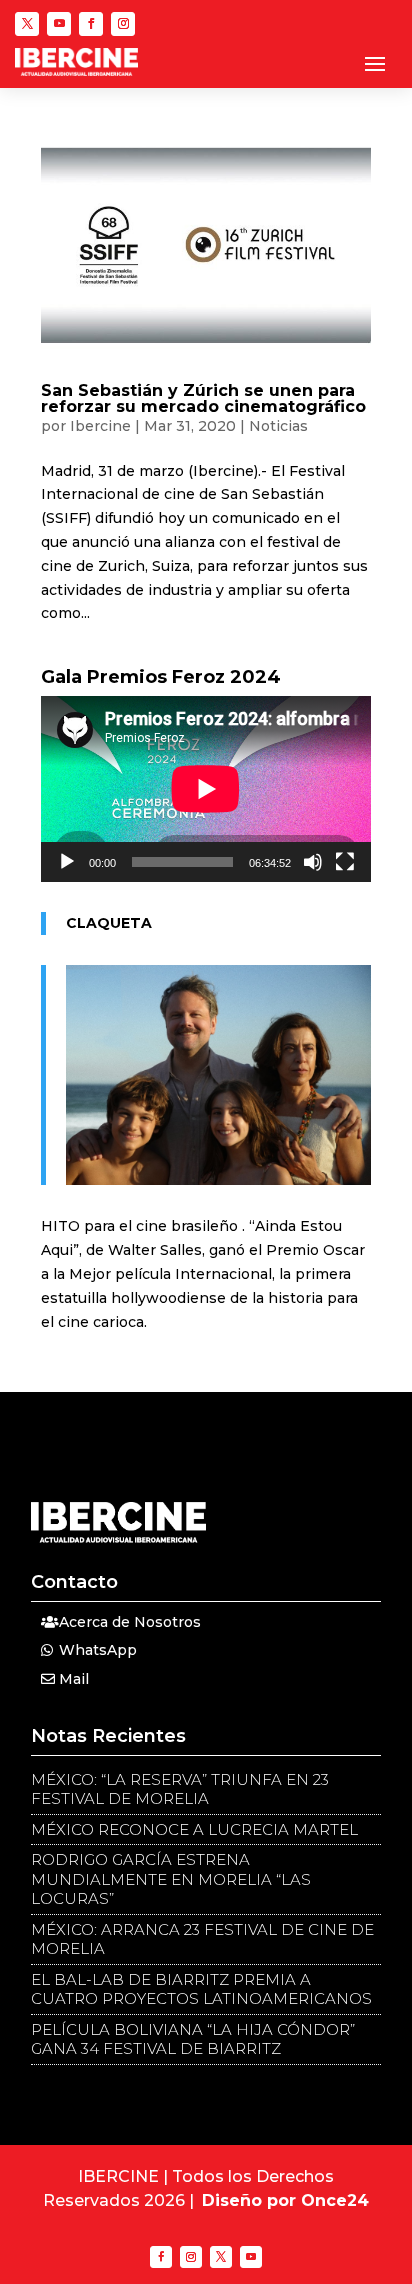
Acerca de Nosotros (130, 1622)
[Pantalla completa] (345, 862)
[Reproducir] (67, 862)
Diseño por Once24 (285, 2200)
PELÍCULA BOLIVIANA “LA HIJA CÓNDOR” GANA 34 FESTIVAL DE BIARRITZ (193, 2039)
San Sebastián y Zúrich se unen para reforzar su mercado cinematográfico (203, 398)
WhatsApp (98, 1650)
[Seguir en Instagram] (123, 24)
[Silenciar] (313, 862)
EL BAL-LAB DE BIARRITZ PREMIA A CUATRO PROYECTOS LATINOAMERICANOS (201, 1989)
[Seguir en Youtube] (59, 24)
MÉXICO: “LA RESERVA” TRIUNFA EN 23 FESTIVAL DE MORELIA (180, 1789)
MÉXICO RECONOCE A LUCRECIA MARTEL (194, 1829)
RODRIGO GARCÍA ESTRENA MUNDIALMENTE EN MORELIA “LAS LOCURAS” (171, 1879)
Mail (74, 1679)
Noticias (278, 426)
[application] (206, 788)
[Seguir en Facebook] (91, 24)
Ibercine (100, 426)
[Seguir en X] (27, 24)
